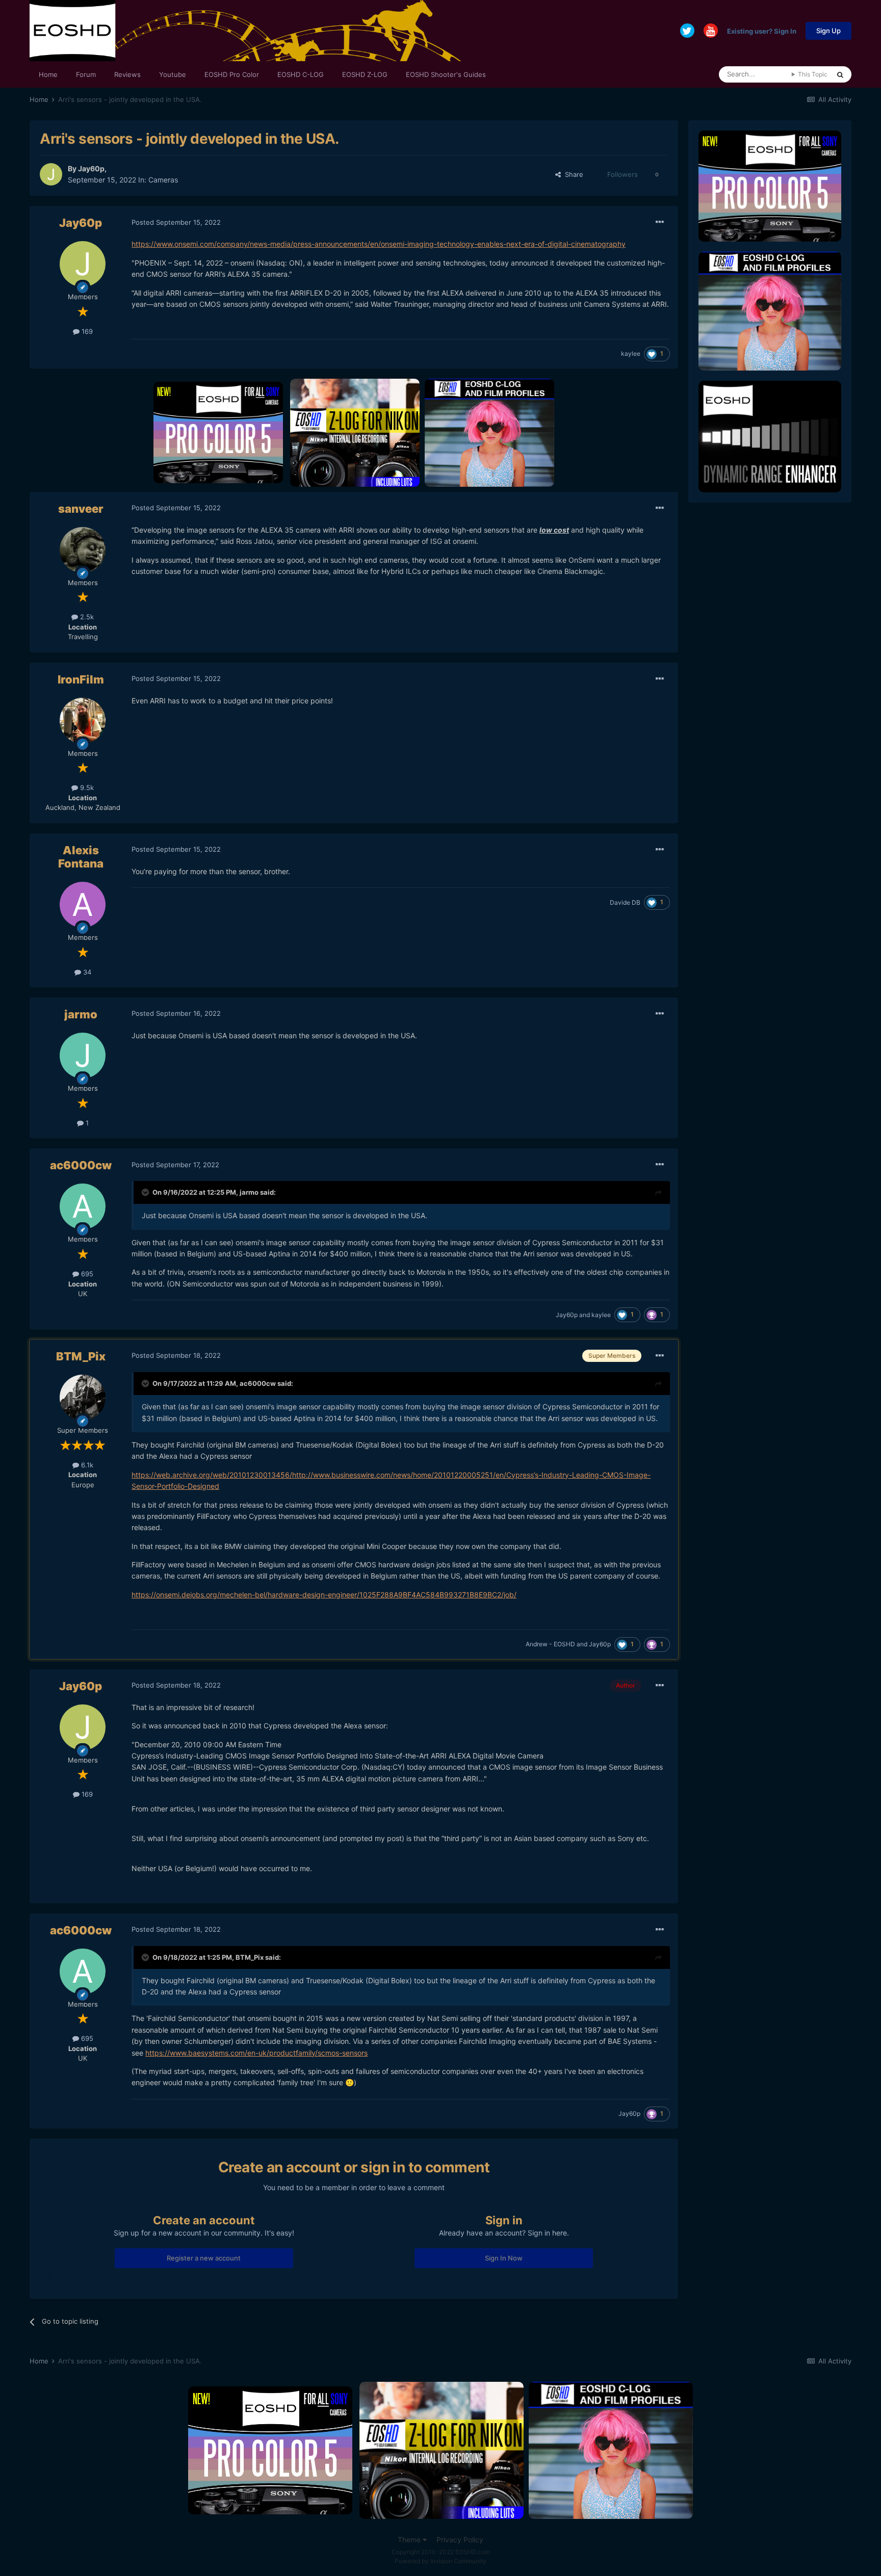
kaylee (631, 353)
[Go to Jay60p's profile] (51, 174)
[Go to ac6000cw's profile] (83, 1206)
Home (48, 74)
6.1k (86, 1465)
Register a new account (204, 2258)
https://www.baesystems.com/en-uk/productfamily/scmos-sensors (256, 2053)
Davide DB (625, 902)
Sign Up (828, 31)
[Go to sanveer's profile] (83, 550)
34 (86, 972)
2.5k (86, 617)
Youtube (173, 74)
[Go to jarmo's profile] (83, 1056)
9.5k (86, 787)
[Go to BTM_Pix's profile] (83, 1398)
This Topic (813, 74)
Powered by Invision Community (440, 2561)
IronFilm (81, 679)
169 (86, 331)
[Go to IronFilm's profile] (83, 721)
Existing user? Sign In (762, 31)
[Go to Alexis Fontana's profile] (83, 905)
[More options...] (660, 222)
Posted (176, 222)
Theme (410, 2540)
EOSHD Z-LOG (365, 74)
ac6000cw (81, 1165)
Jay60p (91, 168)
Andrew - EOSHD (550, 1644)
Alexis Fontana (81, 857)
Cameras (163, 180)
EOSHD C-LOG (301, 74)
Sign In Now (504, 2258)
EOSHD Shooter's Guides (446, 74)
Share (572, 174)
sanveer (81, 509)
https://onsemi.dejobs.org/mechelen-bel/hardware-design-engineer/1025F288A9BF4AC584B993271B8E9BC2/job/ (324, 1595)
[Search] (840, 74)
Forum (86, 74)
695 (86, 1274)
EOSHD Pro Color (232, 74)
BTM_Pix (81, 1356)
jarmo (81, 1014)
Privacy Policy (460, 2540)
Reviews (127, 74)
